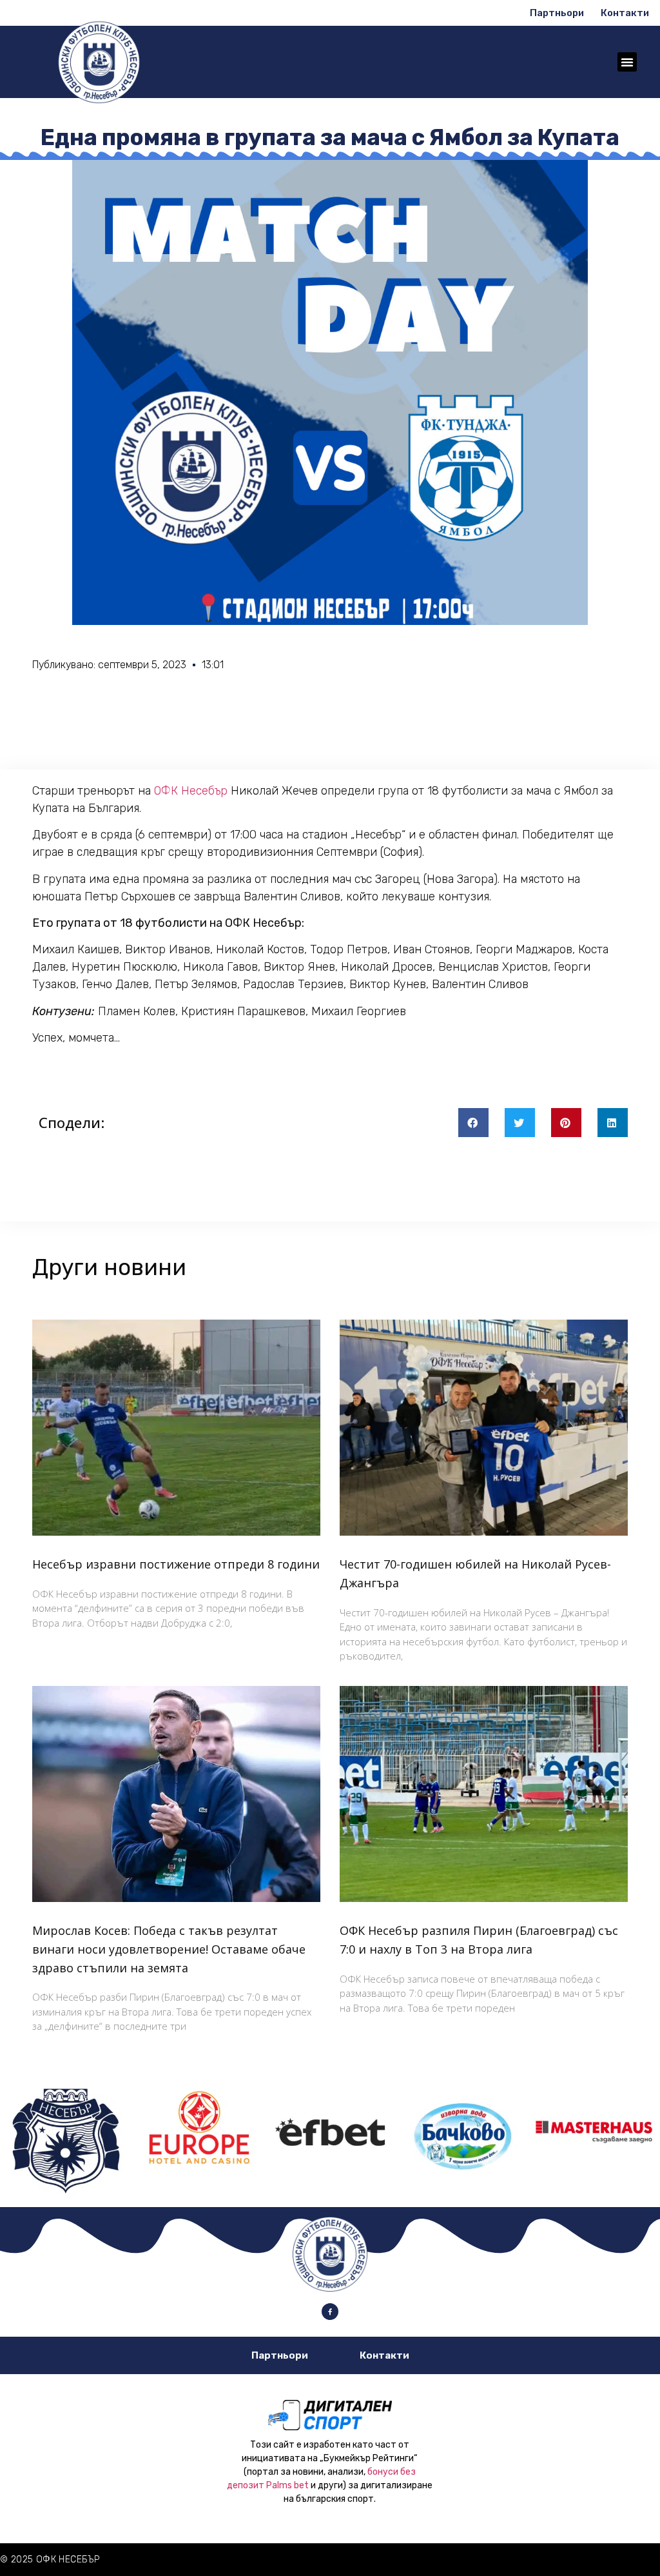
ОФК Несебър (191, 791)
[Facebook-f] (330, 2312)
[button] (627, 62)
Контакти (625, 13)
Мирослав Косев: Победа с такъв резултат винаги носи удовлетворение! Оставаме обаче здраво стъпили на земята (169, 1949)
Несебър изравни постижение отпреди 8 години (176, 1564)
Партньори (557, 13)
